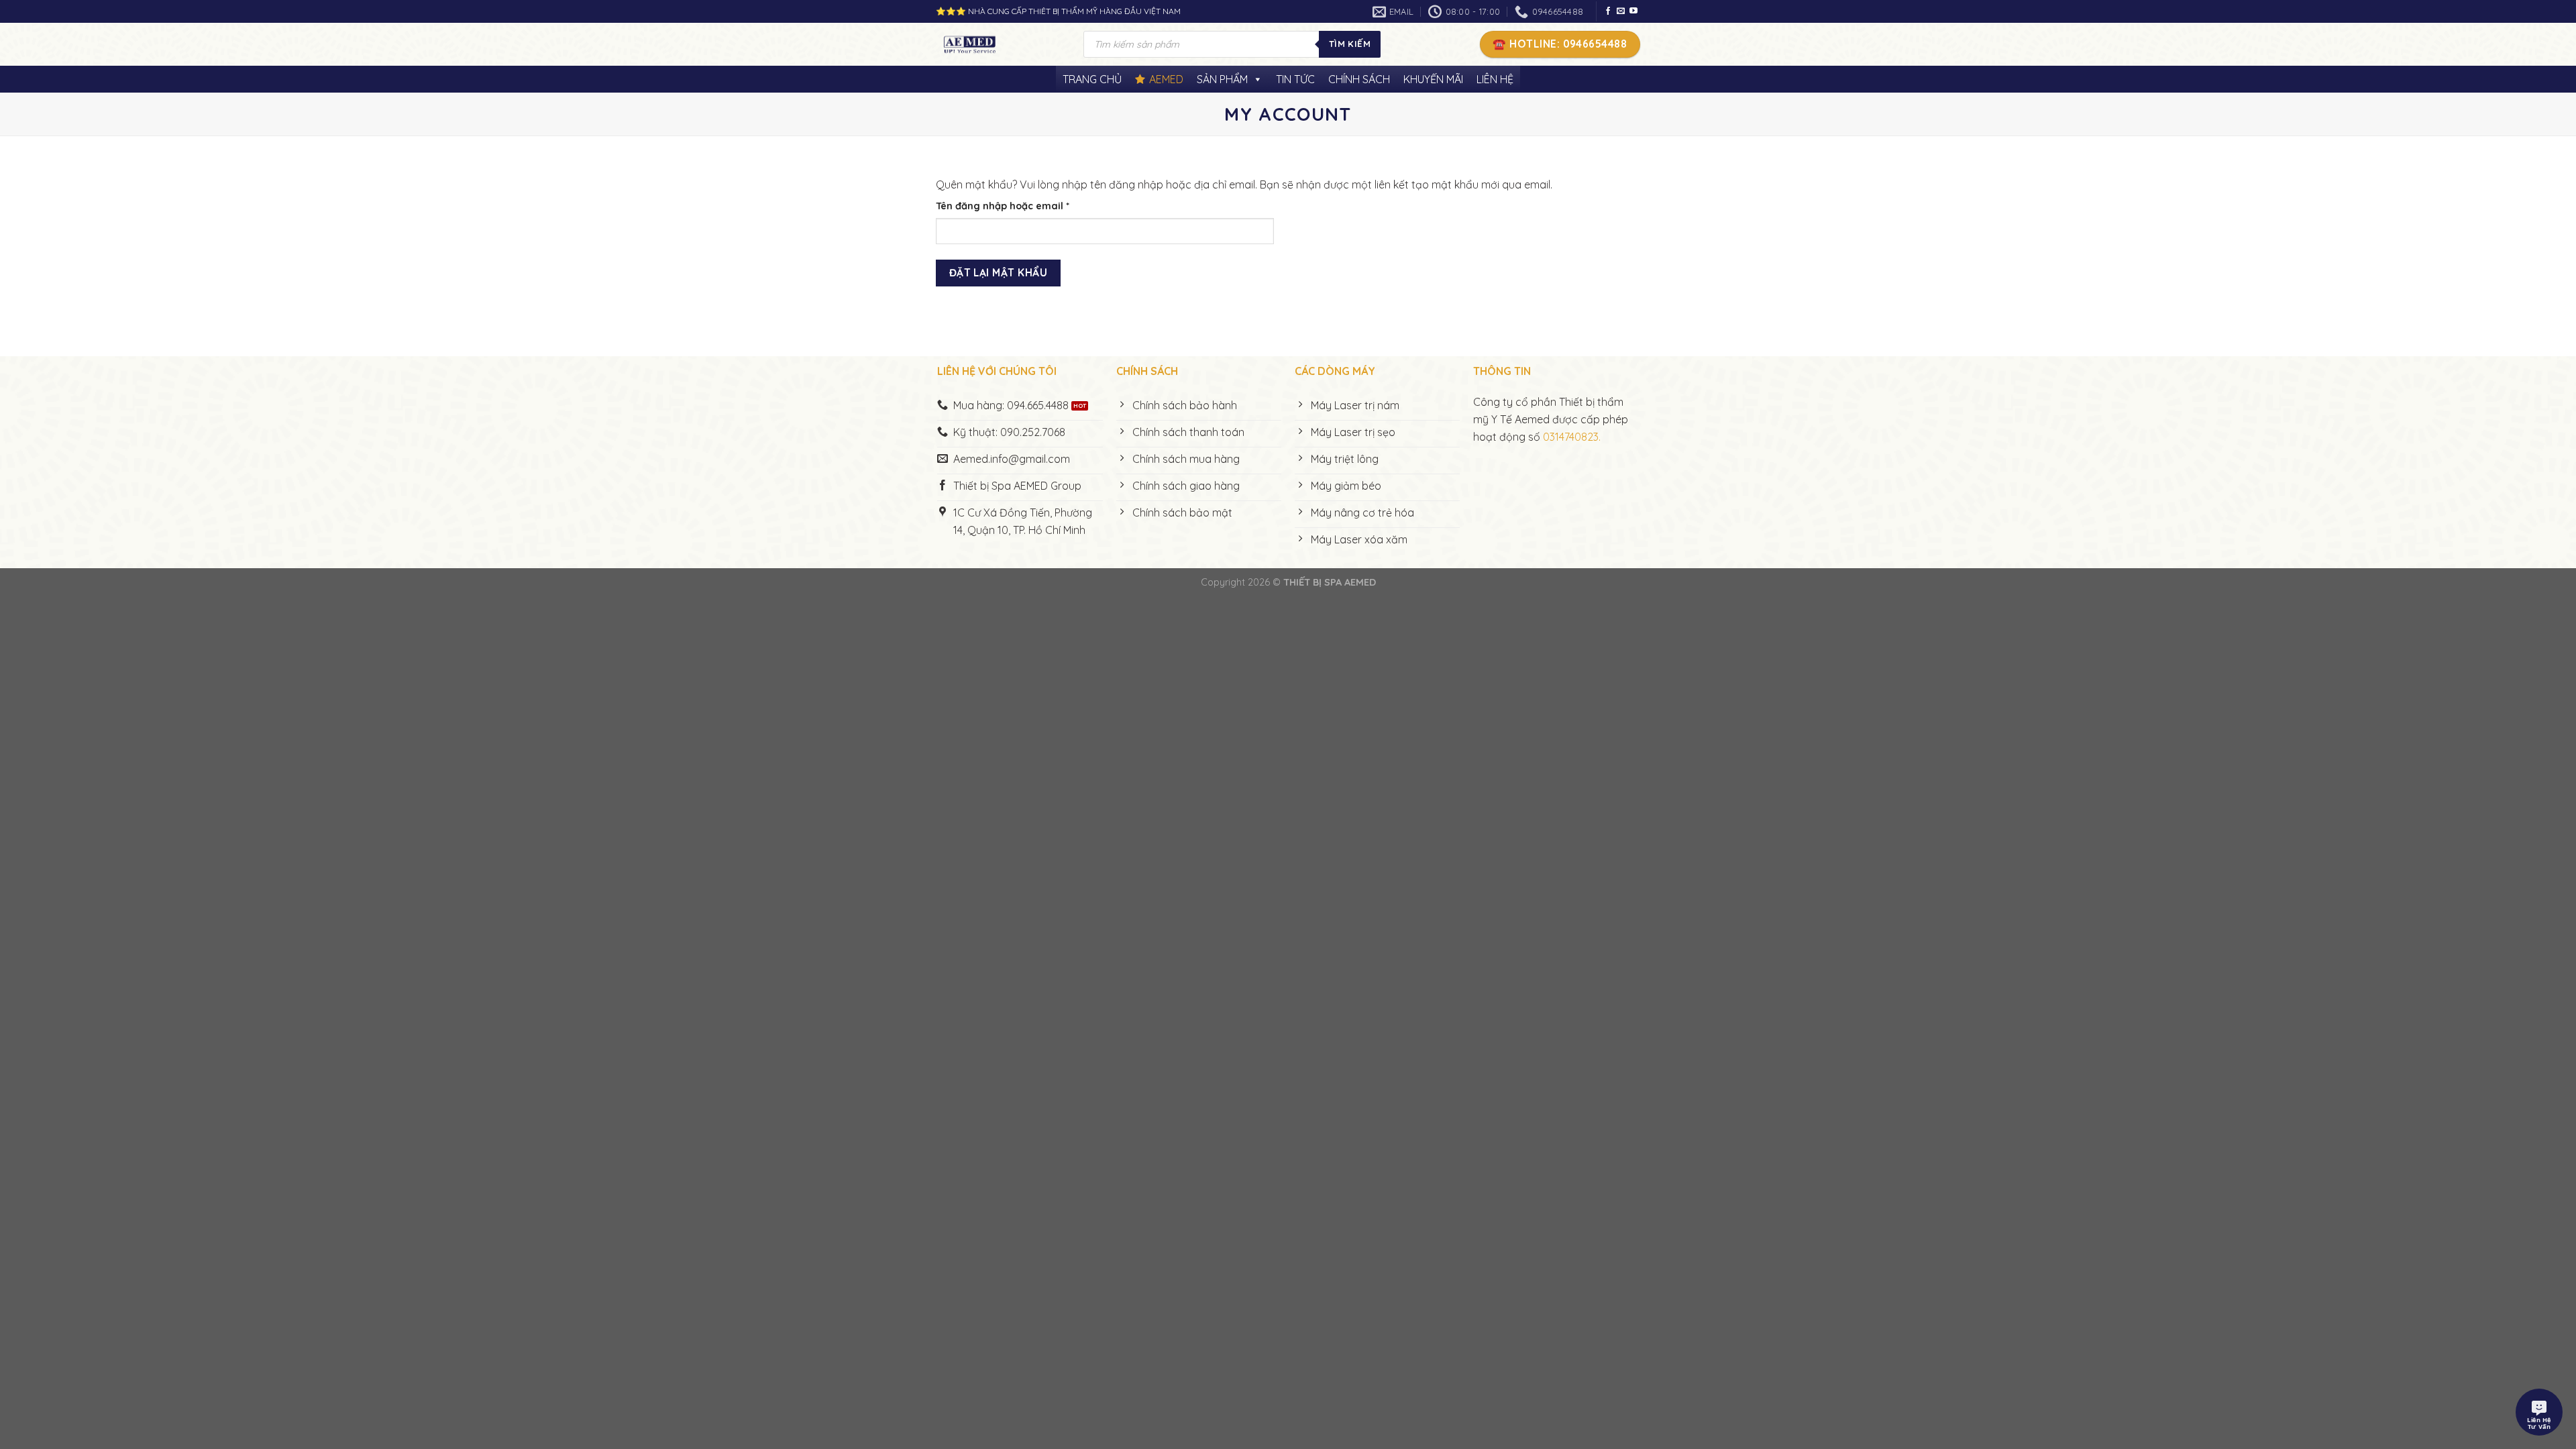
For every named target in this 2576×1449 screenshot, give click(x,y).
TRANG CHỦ (1092, 79)
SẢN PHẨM (1222, 79)
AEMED (1166, 79)
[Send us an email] (1621, 11)
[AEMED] (1000, 44)
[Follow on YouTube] (1633, 11)
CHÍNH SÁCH (1359, 79)
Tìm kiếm (1350, 44)
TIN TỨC (1295, 79)
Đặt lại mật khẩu (998, 272)
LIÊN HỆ (1495, 79)
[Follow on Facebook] (1608, 11)
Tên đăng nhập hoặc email (1014, 207)
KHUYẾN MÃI (1433, 79)
